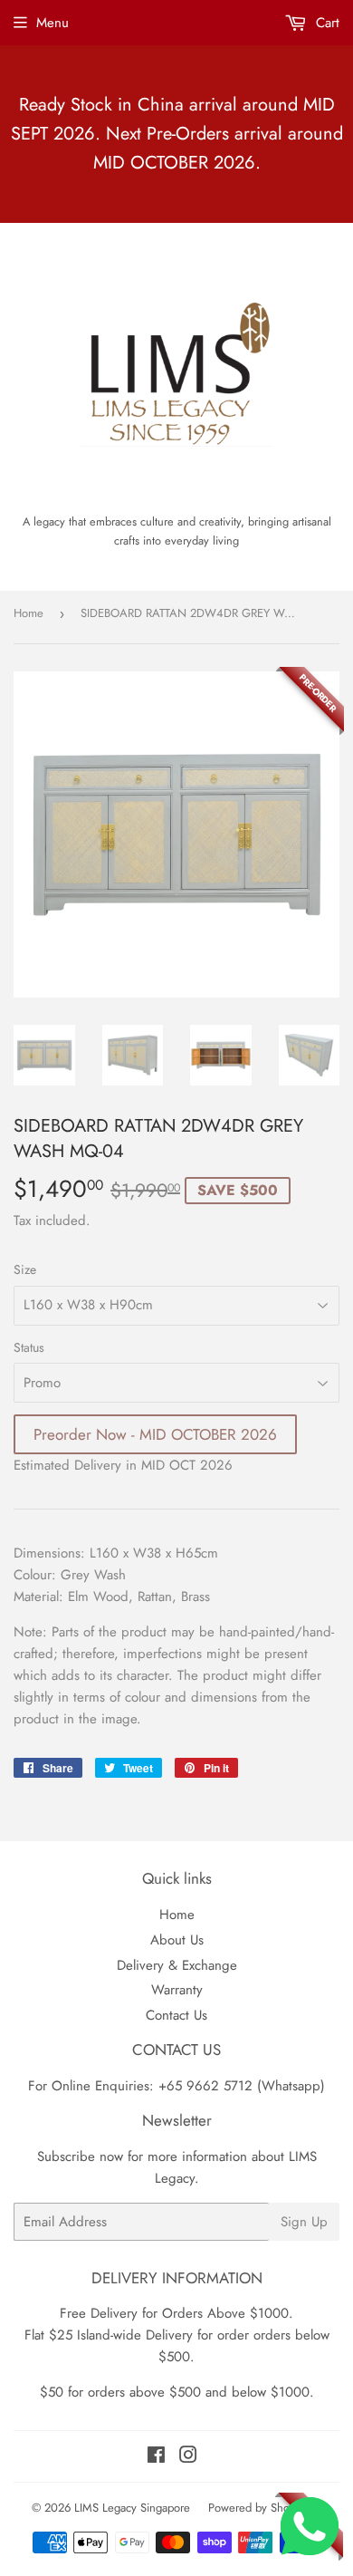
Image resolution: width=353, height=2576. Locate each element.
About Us (177, 1940)
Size (25, 1269)
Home (29, 613)
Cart (325, 23)
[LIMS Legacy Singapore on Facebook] (156, 2457)
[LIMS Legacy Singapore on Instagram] (188, 2457)
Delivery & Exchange (177, 1965)
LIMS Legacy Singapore (132, 2508)
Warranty (177, 1990)
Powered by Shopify (258, 2508)
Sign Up (304, 2222)
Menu (52, 23)
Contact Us (176, 2015)
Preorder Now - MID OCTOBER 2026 (155, 1434)
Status (29, 1347)
